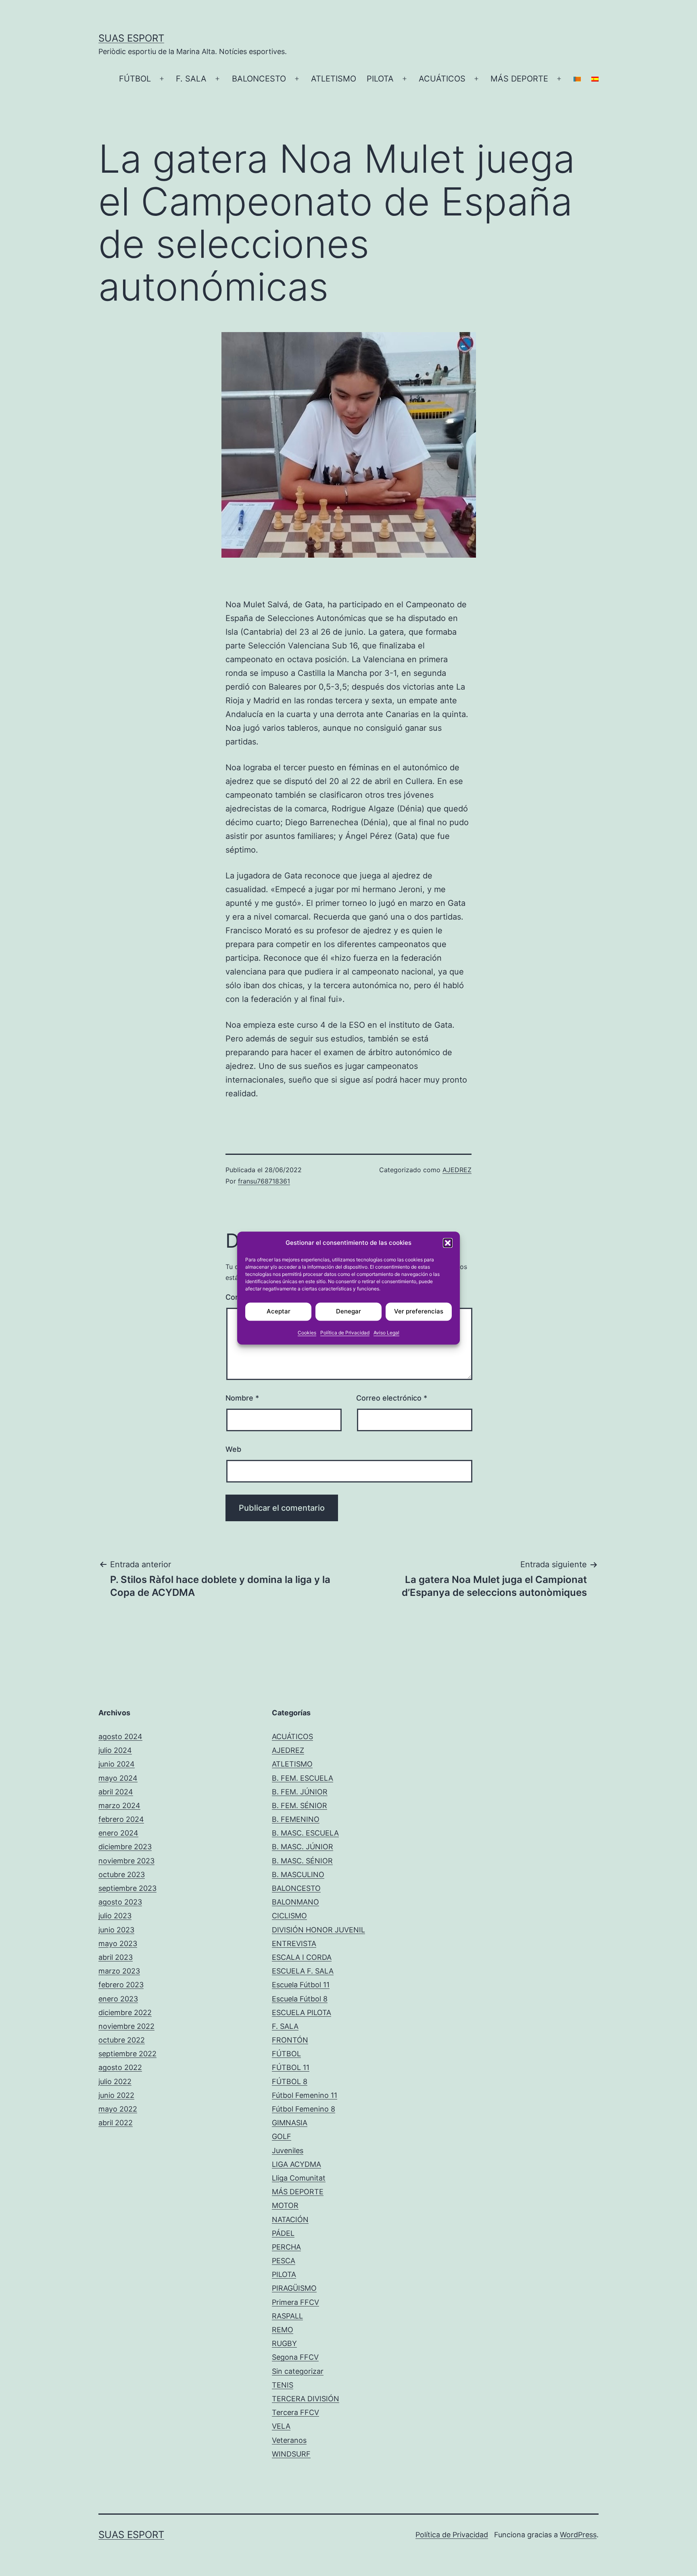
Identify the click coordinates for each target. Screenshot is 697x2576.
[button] (448, 1243)
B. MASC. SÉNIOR (302, 1861)
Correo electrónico (392, 1398)
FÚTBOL (135, 79)
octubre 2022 (122, 2040)
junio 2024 (117, 1764)
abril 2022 (116, 2123)
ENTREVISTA (294, 1943)
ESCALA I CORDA (302, 1957)
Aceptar (279, 1311)
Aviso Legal (386, 1333)
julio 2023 (115, 1916)
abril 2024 (116, 1792)
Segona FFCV (295, 2357)
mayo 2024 (118, 1778)
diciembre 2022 (125, 2012)
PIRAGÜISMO (294, 2288)
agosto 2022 (120, 2067)
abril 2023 (116, 1957)
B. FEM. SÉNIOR (299, 1805)
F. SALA (191, 79)
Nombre (242, 1398)
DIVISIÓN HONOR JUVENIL (318, 1930)
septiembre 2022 (127, 2054)
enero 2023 (118, 1999)
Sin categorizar (298, 2371)
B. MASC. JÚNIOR (303, 1847)
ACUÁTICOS (442, 79)
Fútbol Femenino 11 (305, 2095)
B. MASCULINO (298, 1874)
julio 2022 (115, 2081)
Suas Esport (131, 38)
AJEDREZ (457, 1170)
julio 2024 (115, 1750)
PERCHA (286, 2247)
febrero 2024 (121, 1819)
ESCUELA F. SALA (303, 1971)
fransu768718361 (264, 1181)
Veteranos (289, 2440)
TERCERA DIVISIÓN (306, 2399)
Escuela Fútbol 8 (300, 1999)
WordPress (578, 2535)
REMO (283, 2330)
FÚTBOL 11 (291, 2067)
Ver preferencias (419, 1311)
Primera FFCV (295, 2302)
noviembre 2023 (126, 1861)
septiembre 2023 (127, 1888)
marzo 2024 (119, 1805)
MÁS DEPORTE (519, 79)
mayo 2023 (118, 1943)
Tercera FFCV (295, 2412)
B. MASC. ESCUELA (305, 1833)
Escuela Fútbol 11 (301, 1985)
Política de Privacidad (345, 1333)
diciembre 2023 (125, 1847)
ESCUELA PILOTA (302, 2012)
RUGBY (284, 2343)
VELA (281, 2426)
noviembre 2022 (126, 2026)
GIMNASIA (290, 2123)
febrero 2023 (121, 1985)
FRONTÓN (290, 2040)
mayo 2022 (118, 2109)
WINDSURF (291, 2454)
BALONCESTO (259, 79)
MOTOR (285, 2205)
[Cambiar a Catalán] (577, 79)
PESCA (284, 2261)
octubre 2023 (122, 1874)
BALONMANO (295, 1902)
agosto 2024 (120, 1736)
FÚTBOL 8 (290, 2081)
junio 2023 (116, 1930)
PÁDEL (283, 2233)
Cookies (307, 1333)
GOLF (282, 2136)
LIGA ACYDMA (296, 2164)
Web (233, 1449)
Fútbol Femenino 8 (304, 2109)
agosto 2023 (120, 1902)
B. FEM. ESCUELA (303, 1778)
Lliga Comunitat (299, 2178)
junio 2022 (116, 2095)
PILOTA (380, 79)
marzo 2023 (119, 1971)
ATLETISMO (334, 79)
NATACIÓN (290, 2219)
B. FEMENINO (296, 1819)
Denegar (348, 1311)
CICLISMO (289, 1916)
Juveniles (288, 2150)
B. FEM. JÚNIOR (300, 1792)
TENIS (283, 2385)
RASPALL (287, 2316)
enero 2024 (118, 1833)
